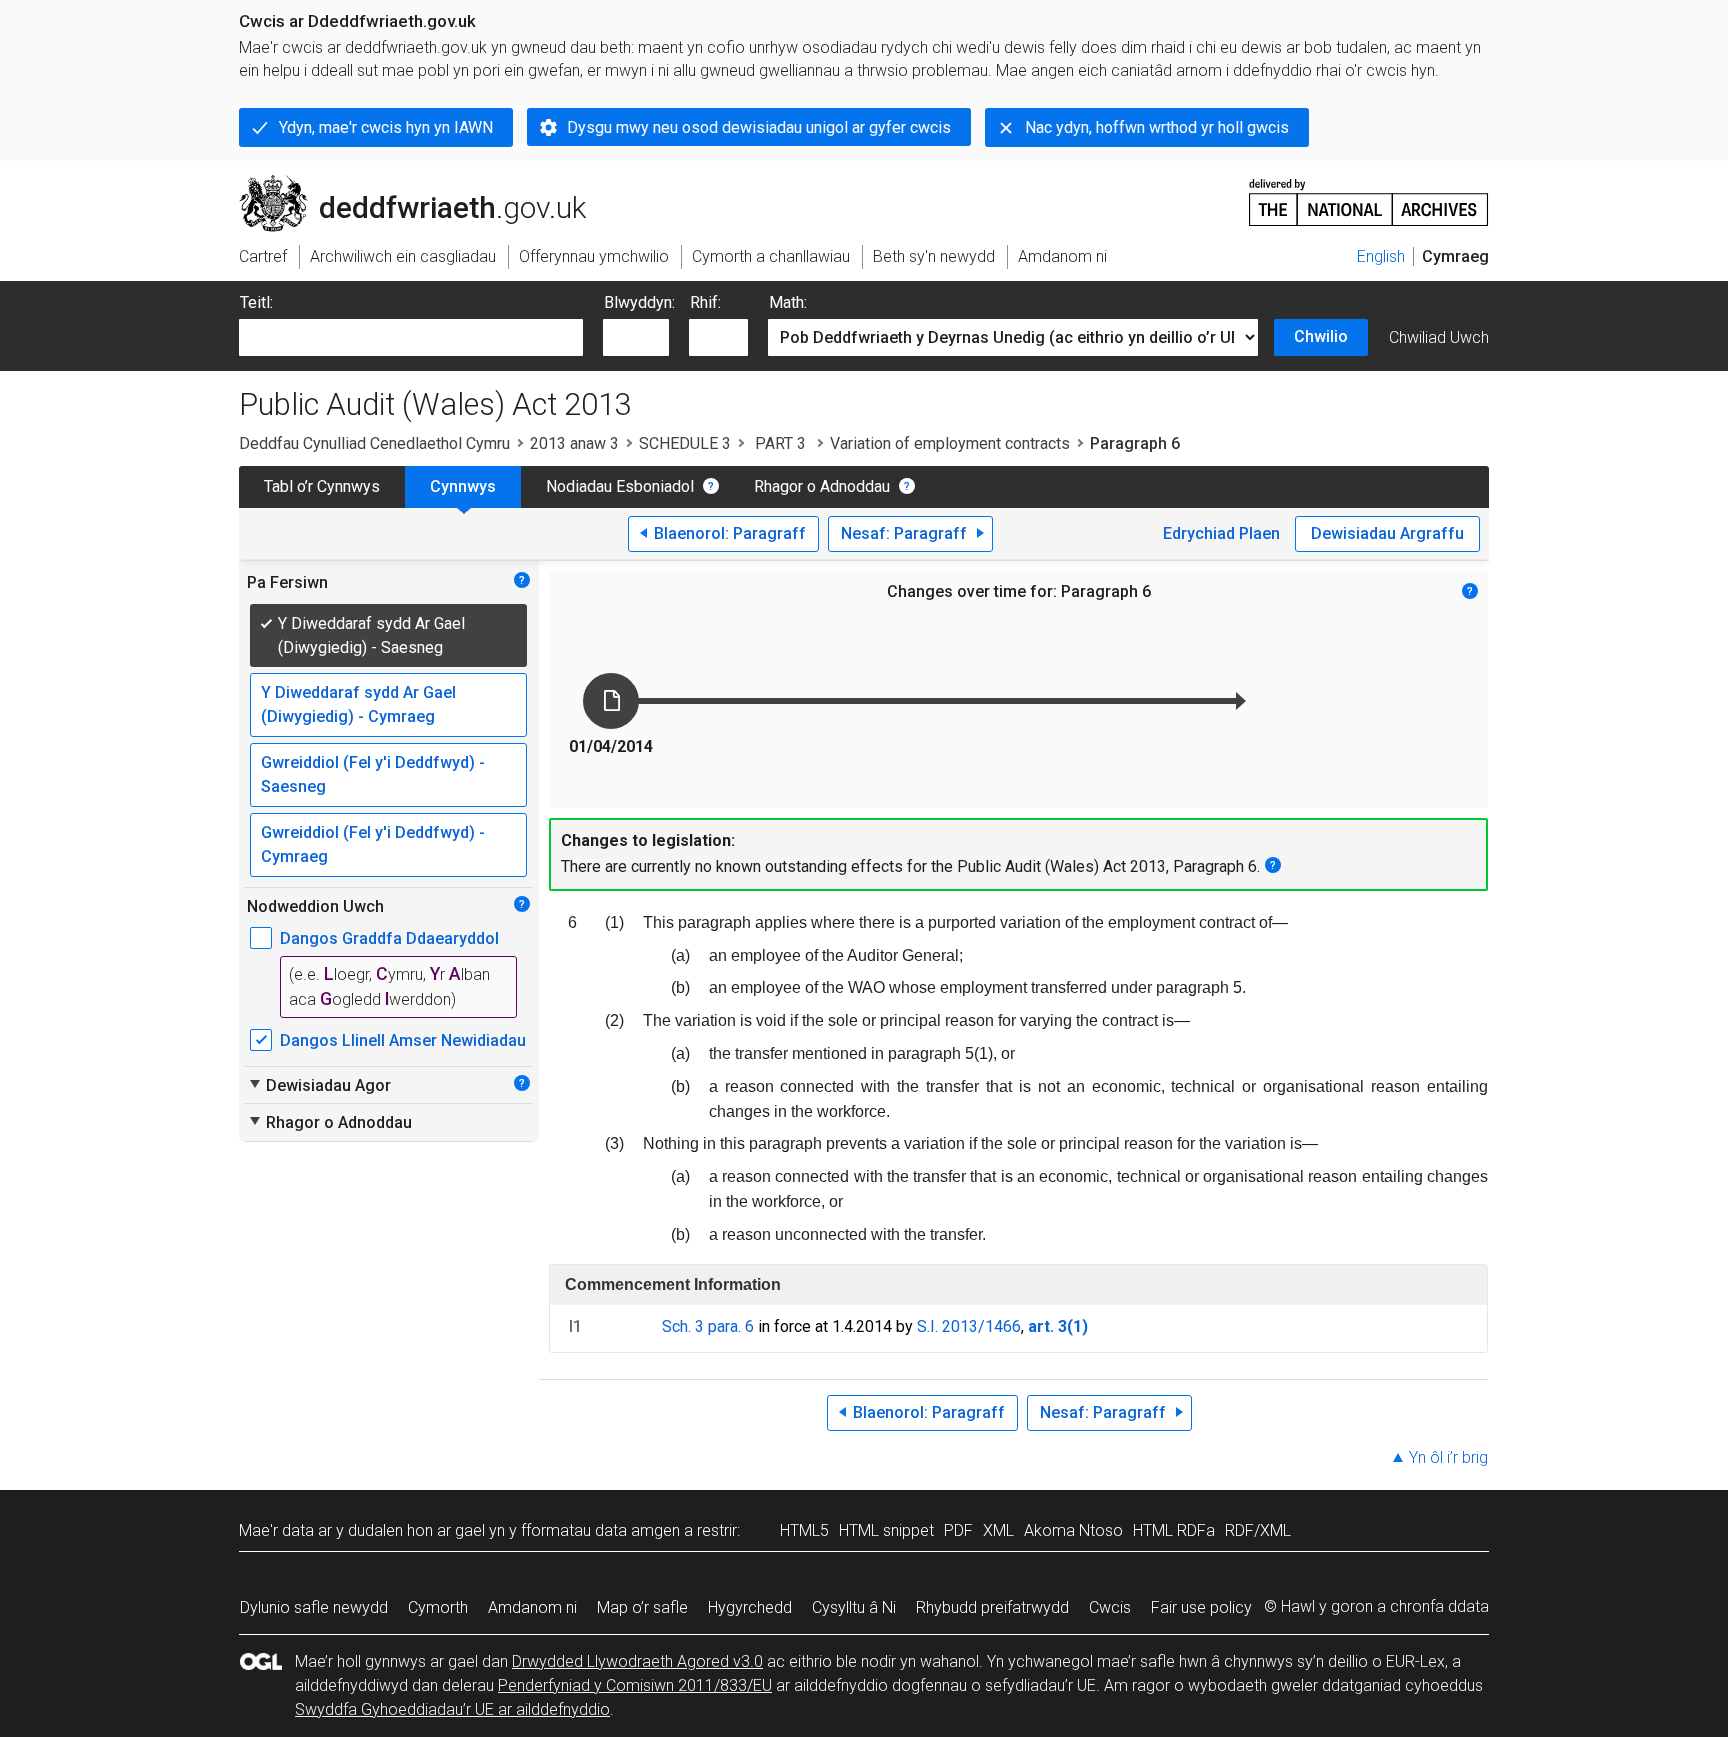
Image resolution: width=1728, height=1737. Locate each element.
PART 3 (780, 443)
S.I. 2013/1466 (969, 1326)
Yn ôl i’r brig (1448, 1457)
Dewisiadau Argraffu (1387, 533)
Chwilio (1321, 336)
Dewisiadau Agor (319, 1085)
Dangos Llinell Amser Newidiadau (403, 1040)
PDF (958, 1530)
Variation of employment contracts (950, 443)
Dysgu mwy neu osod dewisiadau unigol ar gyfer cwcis (759, 127)
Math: (788, 302)
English (1381, 256)
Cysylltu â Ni (854, 1607)
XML (998, 1530)
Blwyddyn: (639, 302)
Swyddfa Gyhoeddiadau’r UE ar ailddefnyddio (452, 1709)
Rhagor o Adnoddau (822, 486)
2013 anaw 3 (574, 443)
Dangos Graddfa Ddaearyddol (389, 938)
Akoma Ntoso (1073, 1530)
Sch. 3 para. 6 (708, 1326)
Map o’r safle (642, 1607)
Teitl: (256, 302)
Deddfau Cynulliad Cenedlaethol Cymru (374, 443)
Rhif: (705, 302)
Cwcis (1110, 1607)
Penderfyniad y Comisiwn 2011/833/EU (635, 1685)
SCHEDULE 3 (685, 443)
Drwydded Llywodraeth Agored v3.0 (637, 1661)
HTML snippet (886, 1530)
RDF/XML (1258, 1530)
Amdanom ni (532, 1607)
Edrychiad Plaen (1221, 533)
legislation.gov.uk (404, 183)
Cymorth (438, 1607)
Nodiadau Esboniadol (620, 486)
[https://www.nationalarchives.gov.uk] (1369, 194)
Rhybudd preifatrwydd (992, 1607)
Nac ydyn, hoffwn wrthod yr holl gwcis (1157, 127)
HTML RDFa (1174, 1530)
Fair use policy (1201, 1607)
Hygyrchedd (750, 1607)
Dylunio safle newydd (314, 1607)
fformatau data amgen (600, 1530)
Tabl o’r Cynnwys (322, 486)
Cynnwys (463, 486)
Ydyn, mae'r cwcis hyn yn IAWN (386, 127)
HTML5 (804, 1530)
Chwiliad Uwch (1439, 337)
